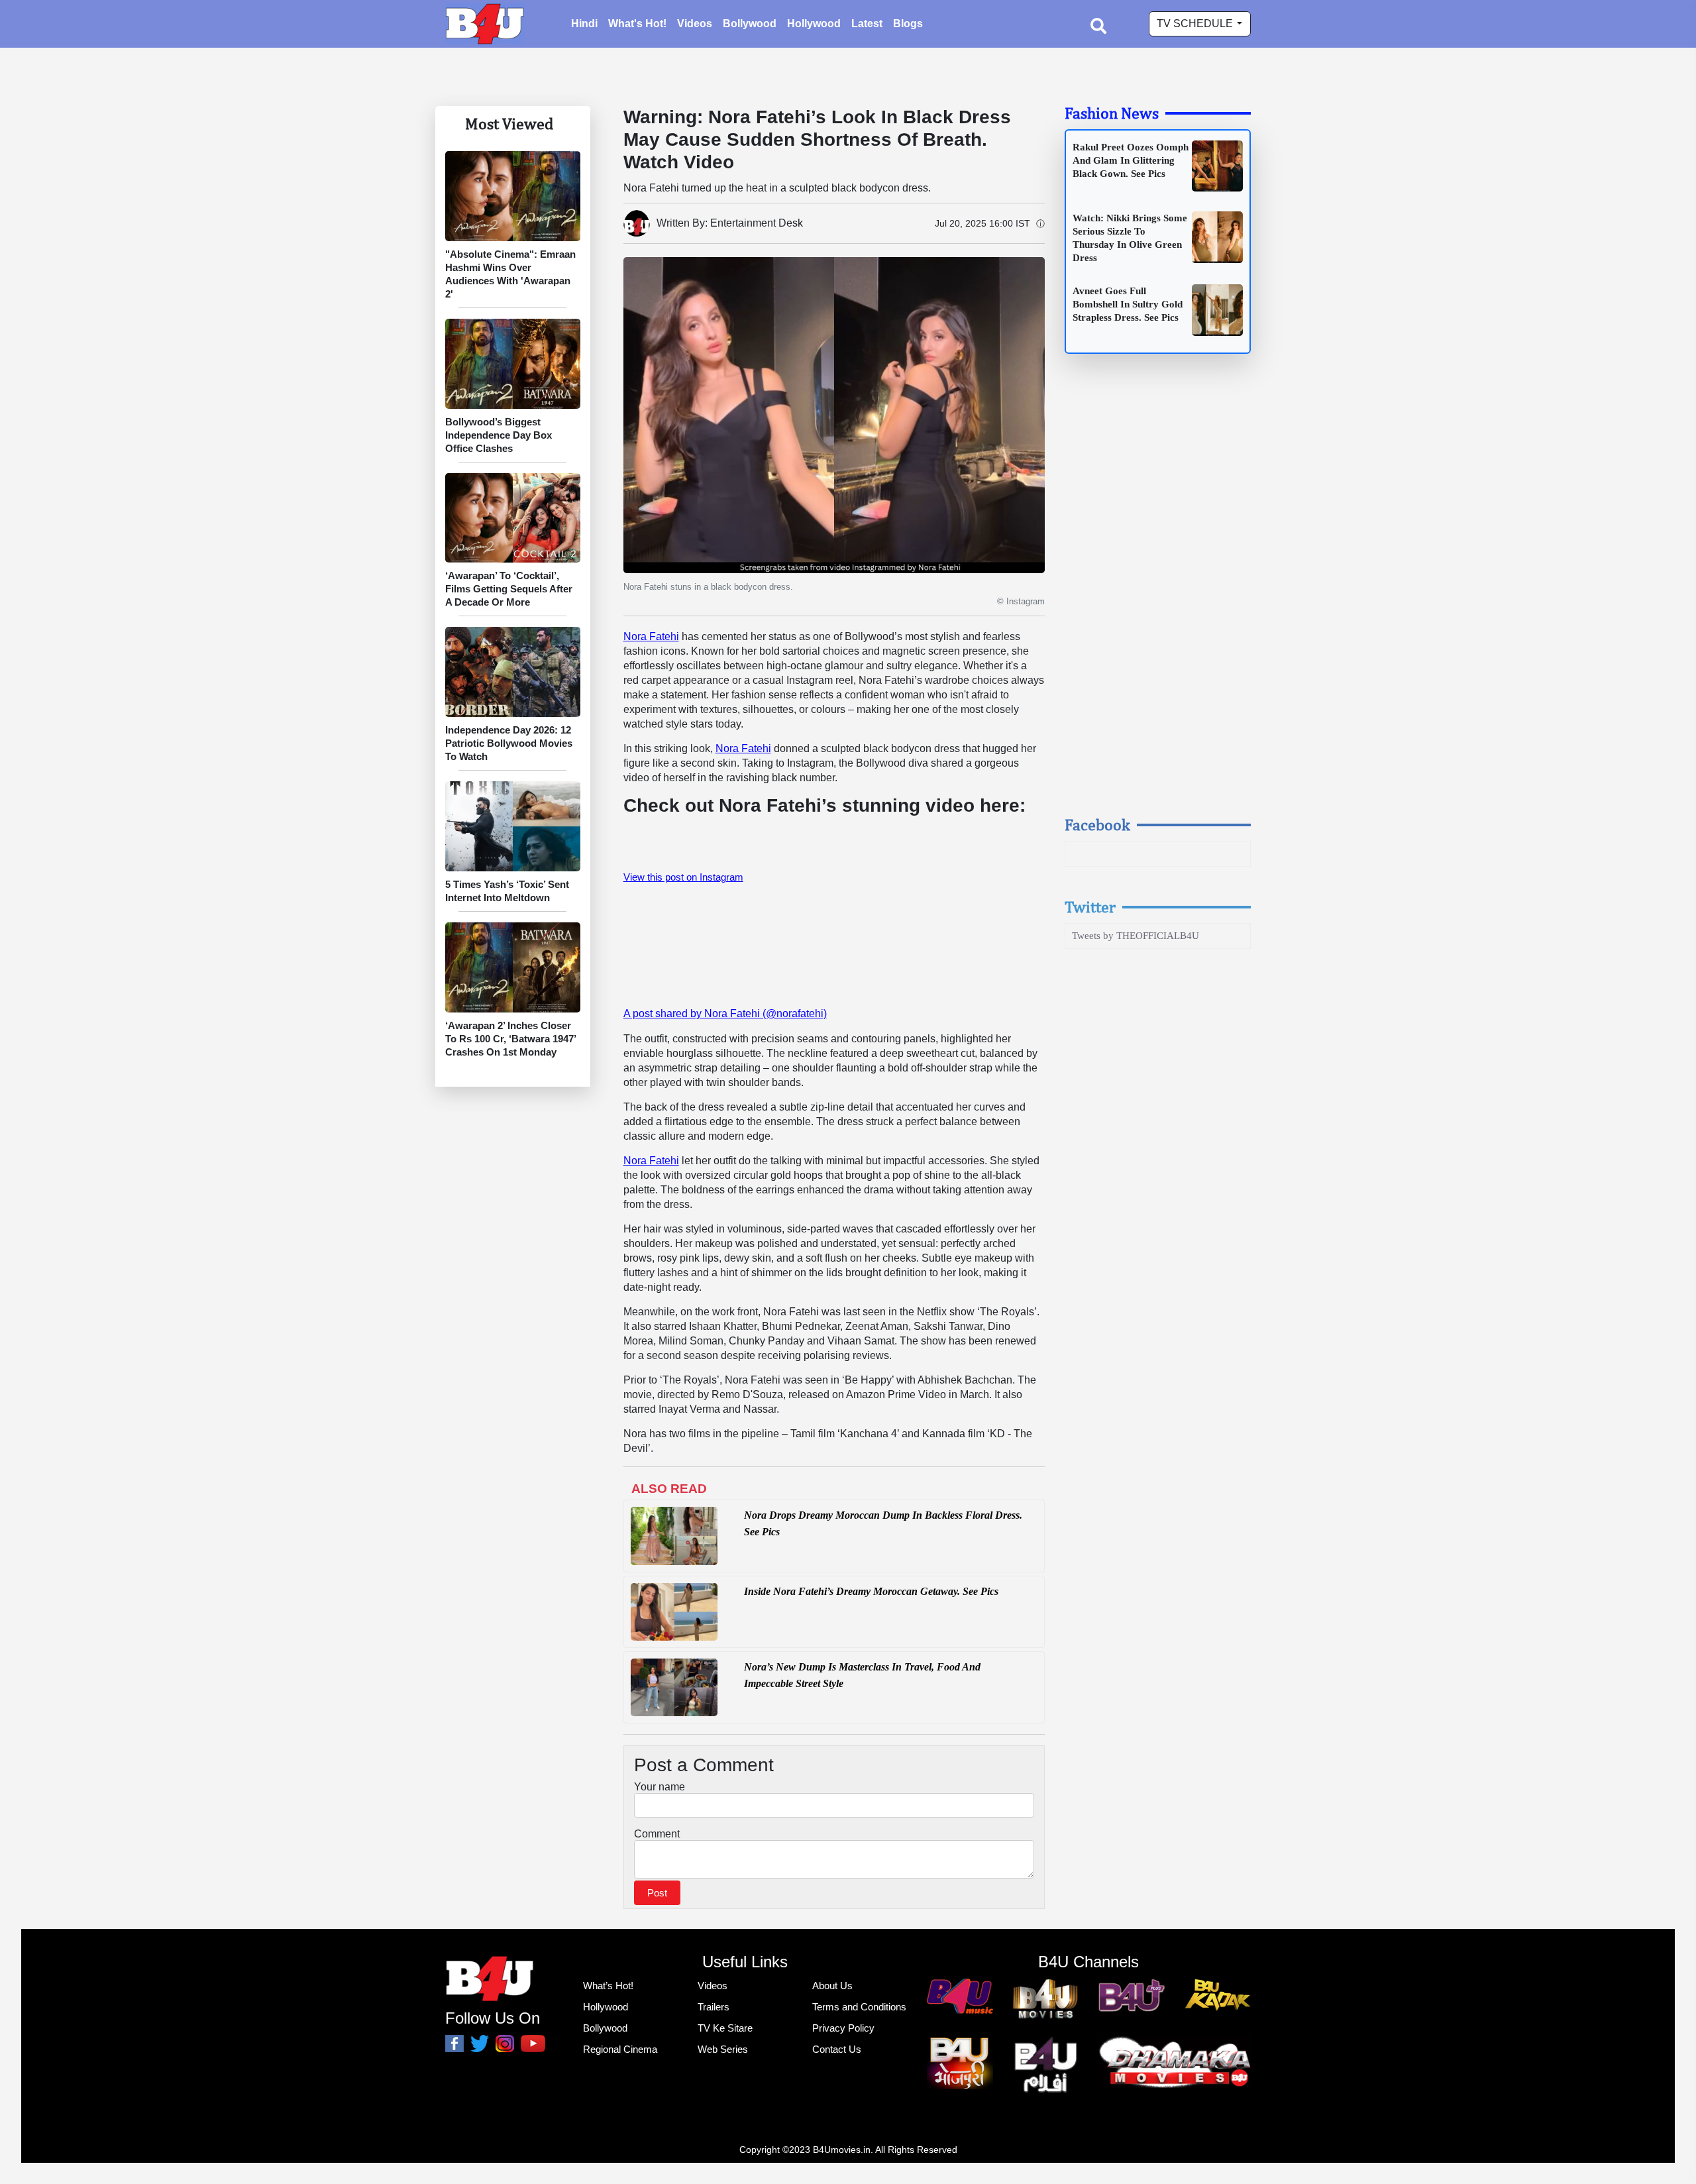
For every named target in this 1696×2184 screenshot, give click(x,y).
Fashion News (1112, 113)
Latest (867, 24)
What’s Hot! (608, 1986)
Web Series (723, 2049)
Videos (695, 24)
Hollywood (814, 24)
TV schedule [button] (1196, 24)
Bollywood (750, 24)
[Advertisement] (1158, 597)
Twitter (1090, 906)
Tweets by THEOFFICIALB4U (1136, 936)
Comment (657, 1834)
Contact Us (837, 2049)
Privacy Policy (843, 2028)
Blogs (908, 24)
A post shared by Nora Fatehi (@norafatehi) (725, 1013)
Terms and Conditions (859, 2007)
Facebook (1097, 824)
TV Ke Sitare (725, 2028)
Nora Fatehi (651, 636)
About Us (832, 1986)
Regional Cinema (620, 2049)
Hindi (584, 24)
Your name (660, 1787)
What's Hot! (637, 24)
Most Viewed (509, 123)
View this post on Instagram (683, 877)
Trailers (714, 2007)
